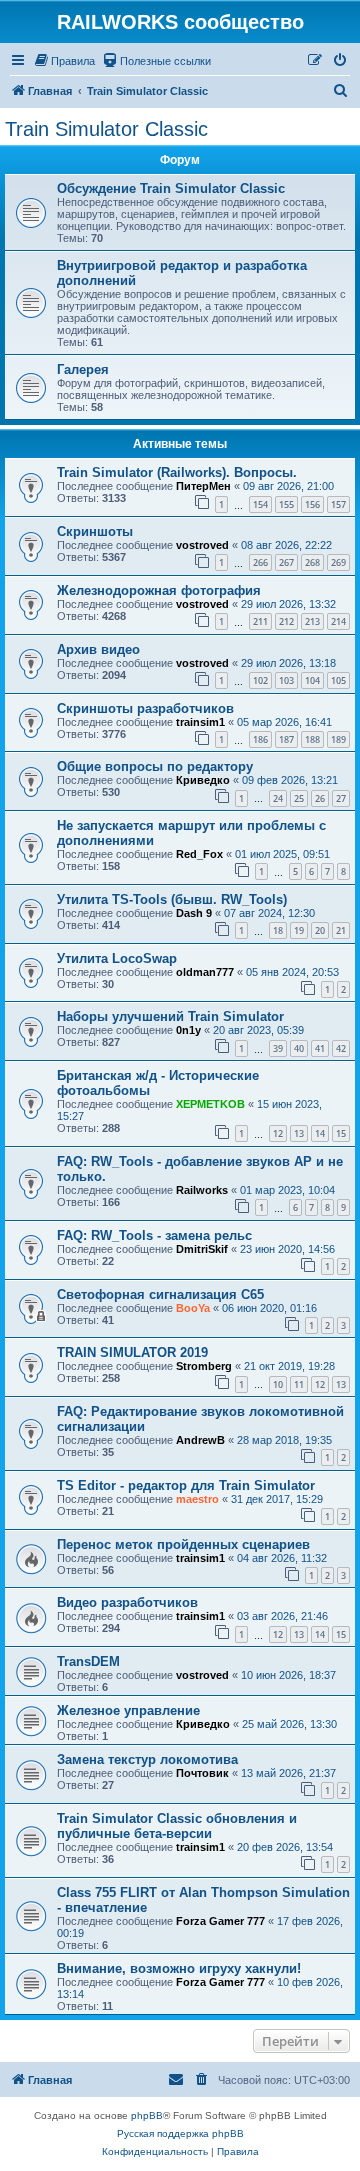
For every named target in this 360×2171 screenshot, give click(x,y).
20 (320, 930)
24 (278, 798)
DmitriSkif (202, 1249)
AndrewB (200, 1440)
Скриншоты (95, 531)
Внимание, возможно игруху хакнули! (179, 1968)
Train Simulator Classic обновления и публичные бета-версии (177, 1826)
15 (341, 1133)
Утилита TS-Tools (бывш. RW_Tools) (172, 899)
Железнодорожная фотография (159, 590)
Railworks (202, 1190)
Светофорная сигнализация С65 (160, 1294)
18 (278, 930)
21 (341, 930)
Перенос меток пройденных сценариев (183, 1544)
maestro (197, 1499)
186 (260, 739)
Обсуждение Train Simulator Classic (171, 188)
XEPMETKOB (210, 1104)
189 (338, 739)
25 (299, 798)
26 (320, 798)
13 (299, 1133)
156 (312, 504)
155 (286, 504)
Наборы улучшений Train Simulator (170, 1016)
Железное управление (128, 1710)
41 (320, 1048)
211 (260, 621)
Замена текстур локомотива (147, 1759)
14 (320, 1133)
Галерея (83, 369)
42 (341, 1048)
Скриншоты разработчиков (145, 708)
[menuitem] (64, 61)
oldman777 (205, 972)
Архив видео (98, 649)
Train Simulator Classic (106, 129)
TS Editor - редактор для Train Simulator (186, 1485)
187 (286, 739)
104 (312, 680)
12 (278, 1133)
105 (338, 680)
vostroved (202, 545)
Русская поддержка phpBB (180, 2133)
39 (278, 1048)
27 (341, 798)
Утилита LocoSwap (117, 958)
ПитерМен (203, 486)
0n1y (188, 1030)
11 (299, 1384)
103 (286, 680)
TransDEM (88, 1661)
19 (299, 930)
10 (278, 1384)
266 (260, 562)
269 (338, 562)
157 (338, 504)
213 (312, 621)
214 (338, 621)
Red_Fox (199, 854)
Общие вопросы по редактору (155, 766)
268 (312, 562)
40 (299, 1048)
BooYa (193, 1308)
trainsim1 (200, 722)
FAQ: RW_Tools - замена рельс (154, 1235)
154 (260, 504)
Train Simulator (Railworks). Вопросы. (177, 472)
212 (286, 621)
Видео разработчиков (127, 1602)
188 (312, 739)
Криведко (203, 780)
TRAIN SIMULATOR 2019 (132, 1352)
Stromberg (204, 1366)
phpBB (147, 2115)
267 (286, 562)
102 (260, 680)
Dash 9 (194, 913)
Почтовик (202, 1773)
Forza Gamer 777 (220, 1921)
